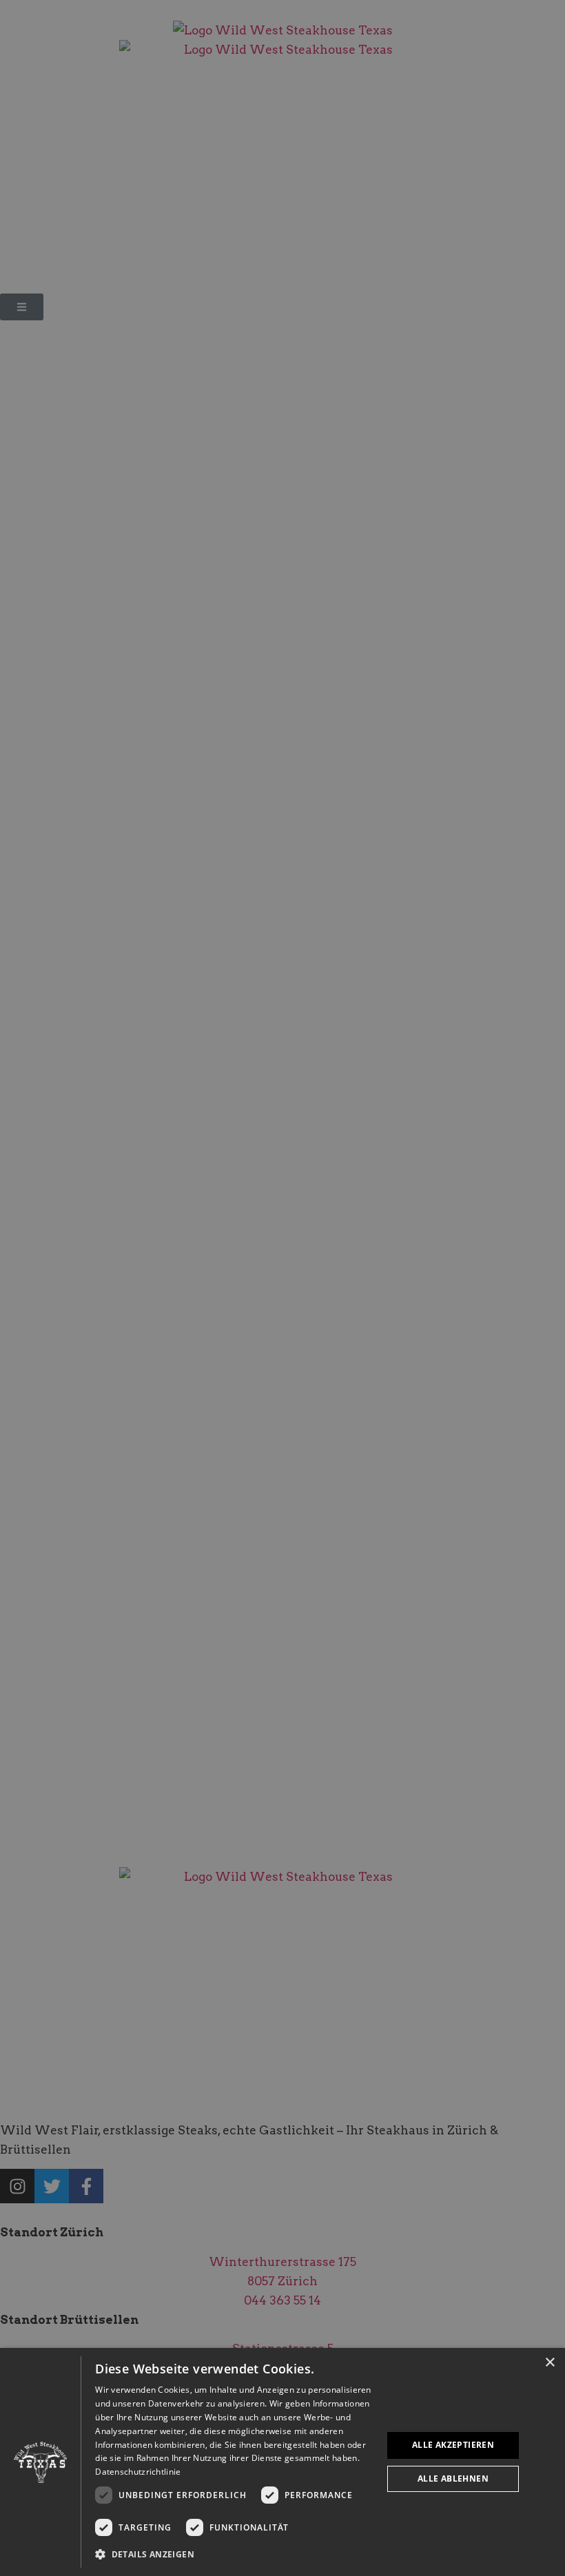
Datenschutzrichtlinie (138, 2472)
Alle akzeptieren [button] (453, 2445)
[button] (234, 2555)
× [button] (549, 2363)
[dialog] (282, 2462)
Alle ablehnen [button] (453, 2479)
